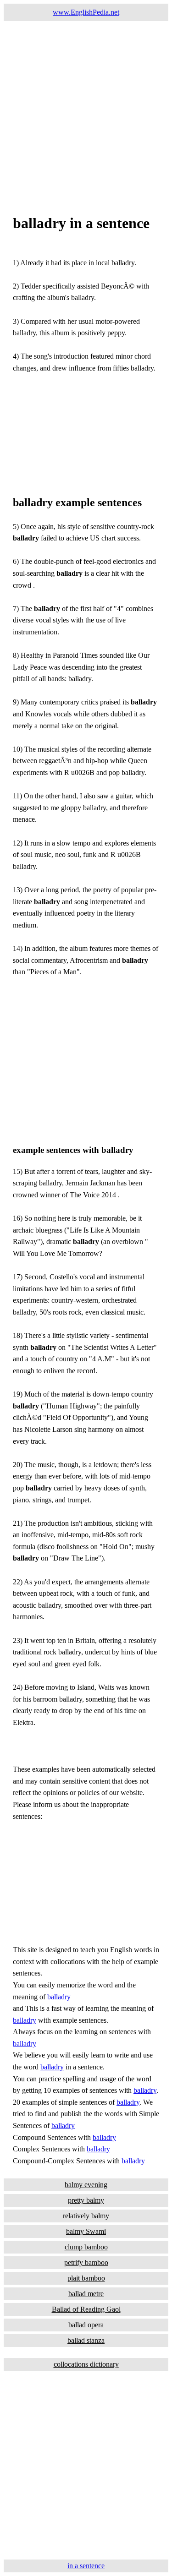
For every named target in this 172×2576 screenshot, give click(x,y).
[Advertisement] (86, 107)
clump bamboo (86, 2247)
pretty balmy (86, 2200)
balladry (59, 1997)
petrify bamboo (86, 2262)
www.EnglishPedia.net (86, 12)
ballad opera (86, 2325)
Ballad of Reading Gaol (86, 2309)
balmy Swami (86, 2231)
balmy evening (86, 2185)
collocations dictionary (86, 2364)
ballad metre (86, 2294)
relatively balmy (86, 2216)
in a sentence (86, 2566)
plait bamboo (86, 2278)
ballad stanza (86, 2340)
